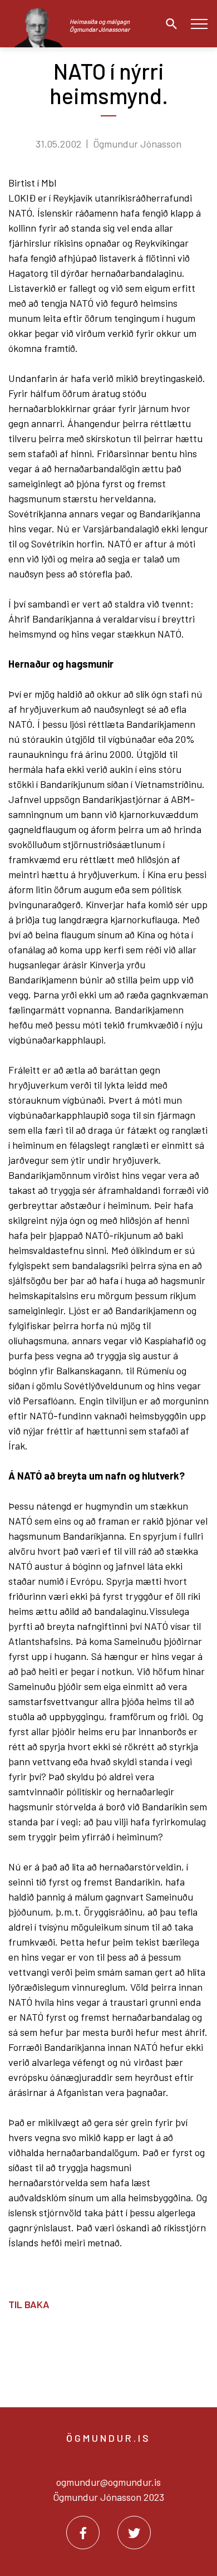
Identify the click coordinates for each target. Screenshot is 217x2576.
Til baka (29, 2304)
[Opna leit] (169, 24)
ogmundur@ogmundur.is (108, 2482)
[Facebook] (83, 2533)
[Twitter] (134, 2533)
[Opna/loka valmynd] (199, 24)
